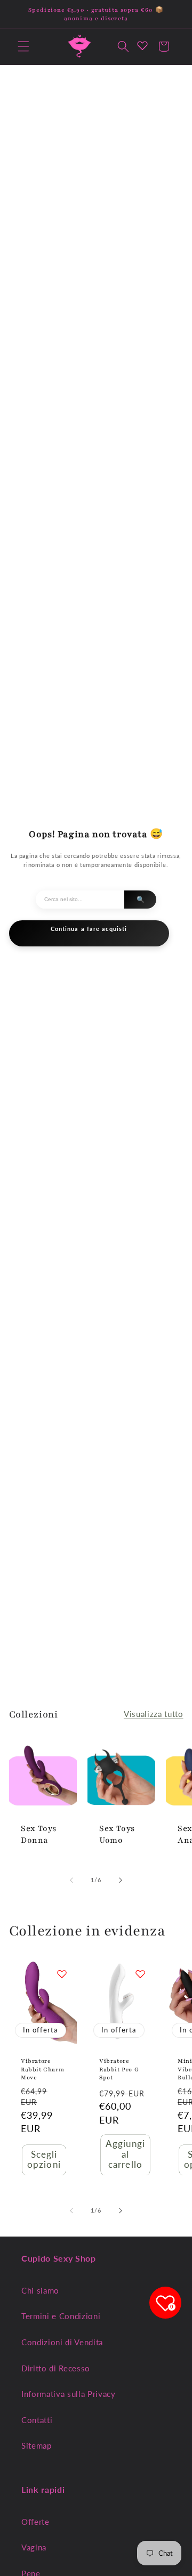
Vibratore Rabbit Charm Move (42, 2070)
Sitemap (37, 2445)
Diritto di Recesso (56, 2368)
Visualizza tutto (154, 1714)
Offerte (35, 2522)
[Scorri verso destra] (121, 1880)
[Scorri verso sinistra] (71, 1880)
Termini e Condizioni (61, 2316)
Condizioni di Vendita (62, 2342)
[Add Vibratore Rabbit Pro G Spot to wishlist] (140, 1974)
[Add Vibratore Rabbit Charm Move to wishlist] (62, 1974)
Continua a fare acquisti (89, 929)
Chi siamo (40, 2290)
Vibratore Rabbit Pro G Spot (119, 2070)
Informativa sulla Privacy (69, 2394)
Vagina (34, 2547)
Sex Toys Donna (39, 1834)
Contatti (37, 2420)
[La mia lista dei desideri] (142, 45)
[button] (23, 46)
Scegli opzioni (44, 2160)
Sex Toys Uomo (117, 1834)
